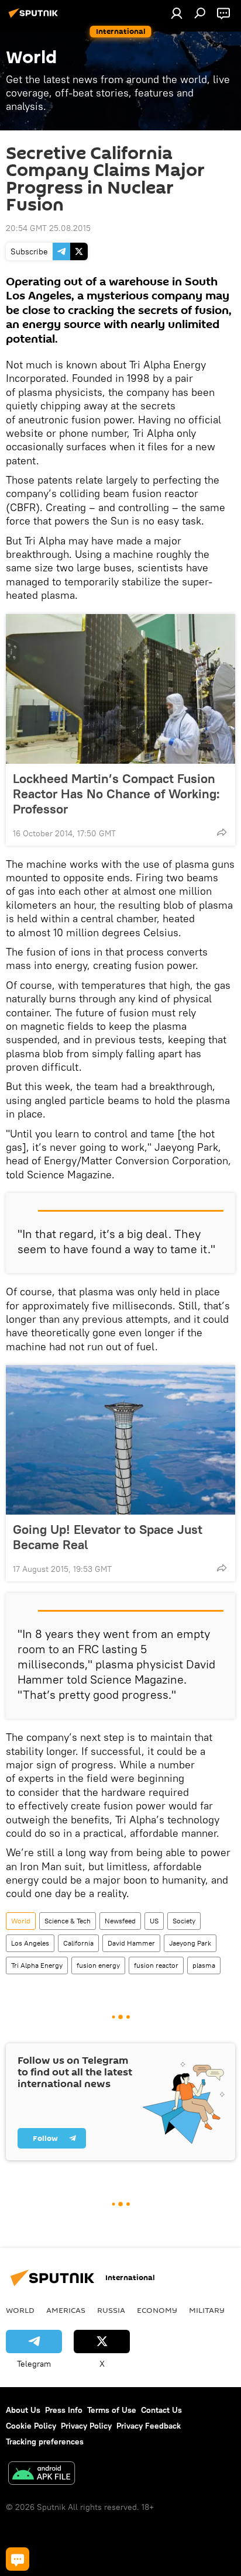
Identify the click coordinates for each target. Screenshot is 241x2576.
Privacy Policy (86, 2426)
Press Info (64, 2410)
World (21, 1921)
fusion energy (98, 1965)
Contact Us (161, 2410)
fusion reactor (156, 1965)
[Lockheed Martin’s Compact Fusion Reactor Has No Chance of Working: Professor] (120, 689)
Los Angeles (30, 1943)
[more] (222, 832)
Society (184, 1921)
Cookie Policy (31, 2426)
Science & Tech (68, 1921)
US (154, 1921)
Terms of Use (112, 2410)
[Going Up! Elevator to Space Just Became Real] (120, 1440)
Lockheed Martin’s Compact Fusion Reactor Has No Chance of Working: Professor (116, 794)
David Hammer (131, 1943)
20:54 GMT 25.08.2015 (48, 228)
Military (207, 2310)
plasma (204, 1965)
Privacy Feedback (149, 2426)
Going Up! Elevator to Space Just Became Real (108, 1537)
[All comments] (18, 2559)
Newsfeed (120, 1921)
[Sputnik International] (35, 18)
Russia (111, 2310)
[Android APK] (42, 2475)
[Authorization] (177, 13)
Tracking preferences (45, 2441)
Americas (66, 2310)
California (78, 1943)
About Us (23, 2410)
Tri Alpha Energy (37, 1965)
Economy (157, 2310)
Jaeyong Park (190, 1943)
